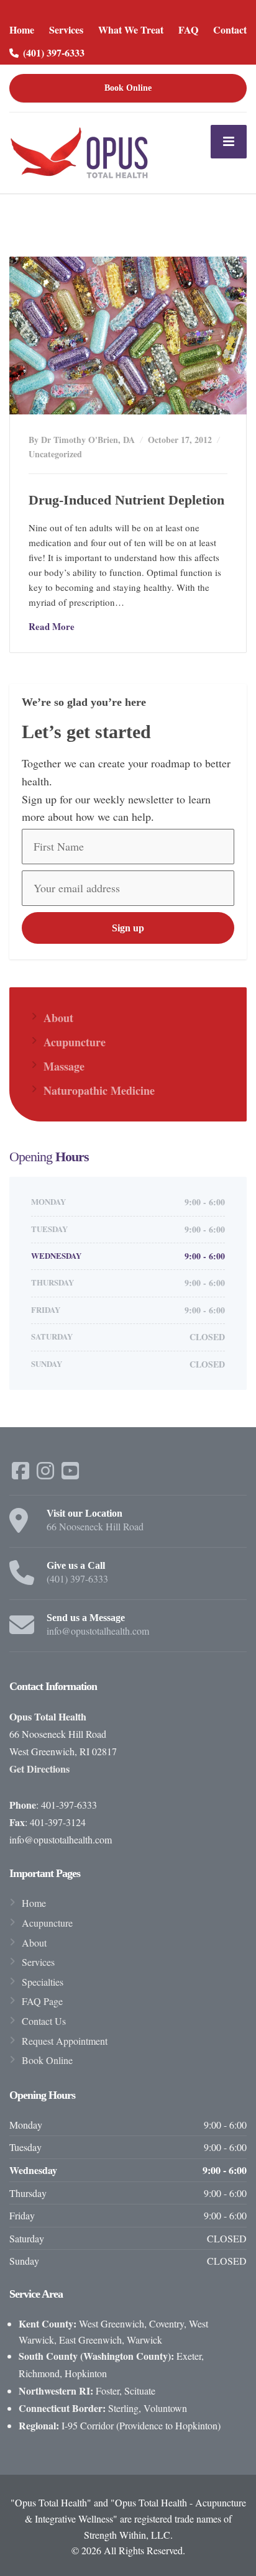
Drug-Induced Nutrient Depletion (126, 500)
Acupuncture (75, 1042)
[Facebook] (22, 1474)
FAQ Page (42, 2001)
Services (66, 30)
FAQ (188, 30)
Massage (64, 1066)
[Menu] (229, 142)
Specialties (43, 1982)
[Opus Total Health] (80, 151)
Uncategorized (55, 454)
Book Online (128, 88)
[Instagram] (47, 1474)
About (58, 1018)
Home (22, 30)
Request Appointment (65, 2041)
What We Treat (131, 30)
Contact (230, 30)
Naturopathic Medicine (99, 1090)
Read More (52, 626)
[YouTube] (70, 1474)
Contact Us (44, 2021)
